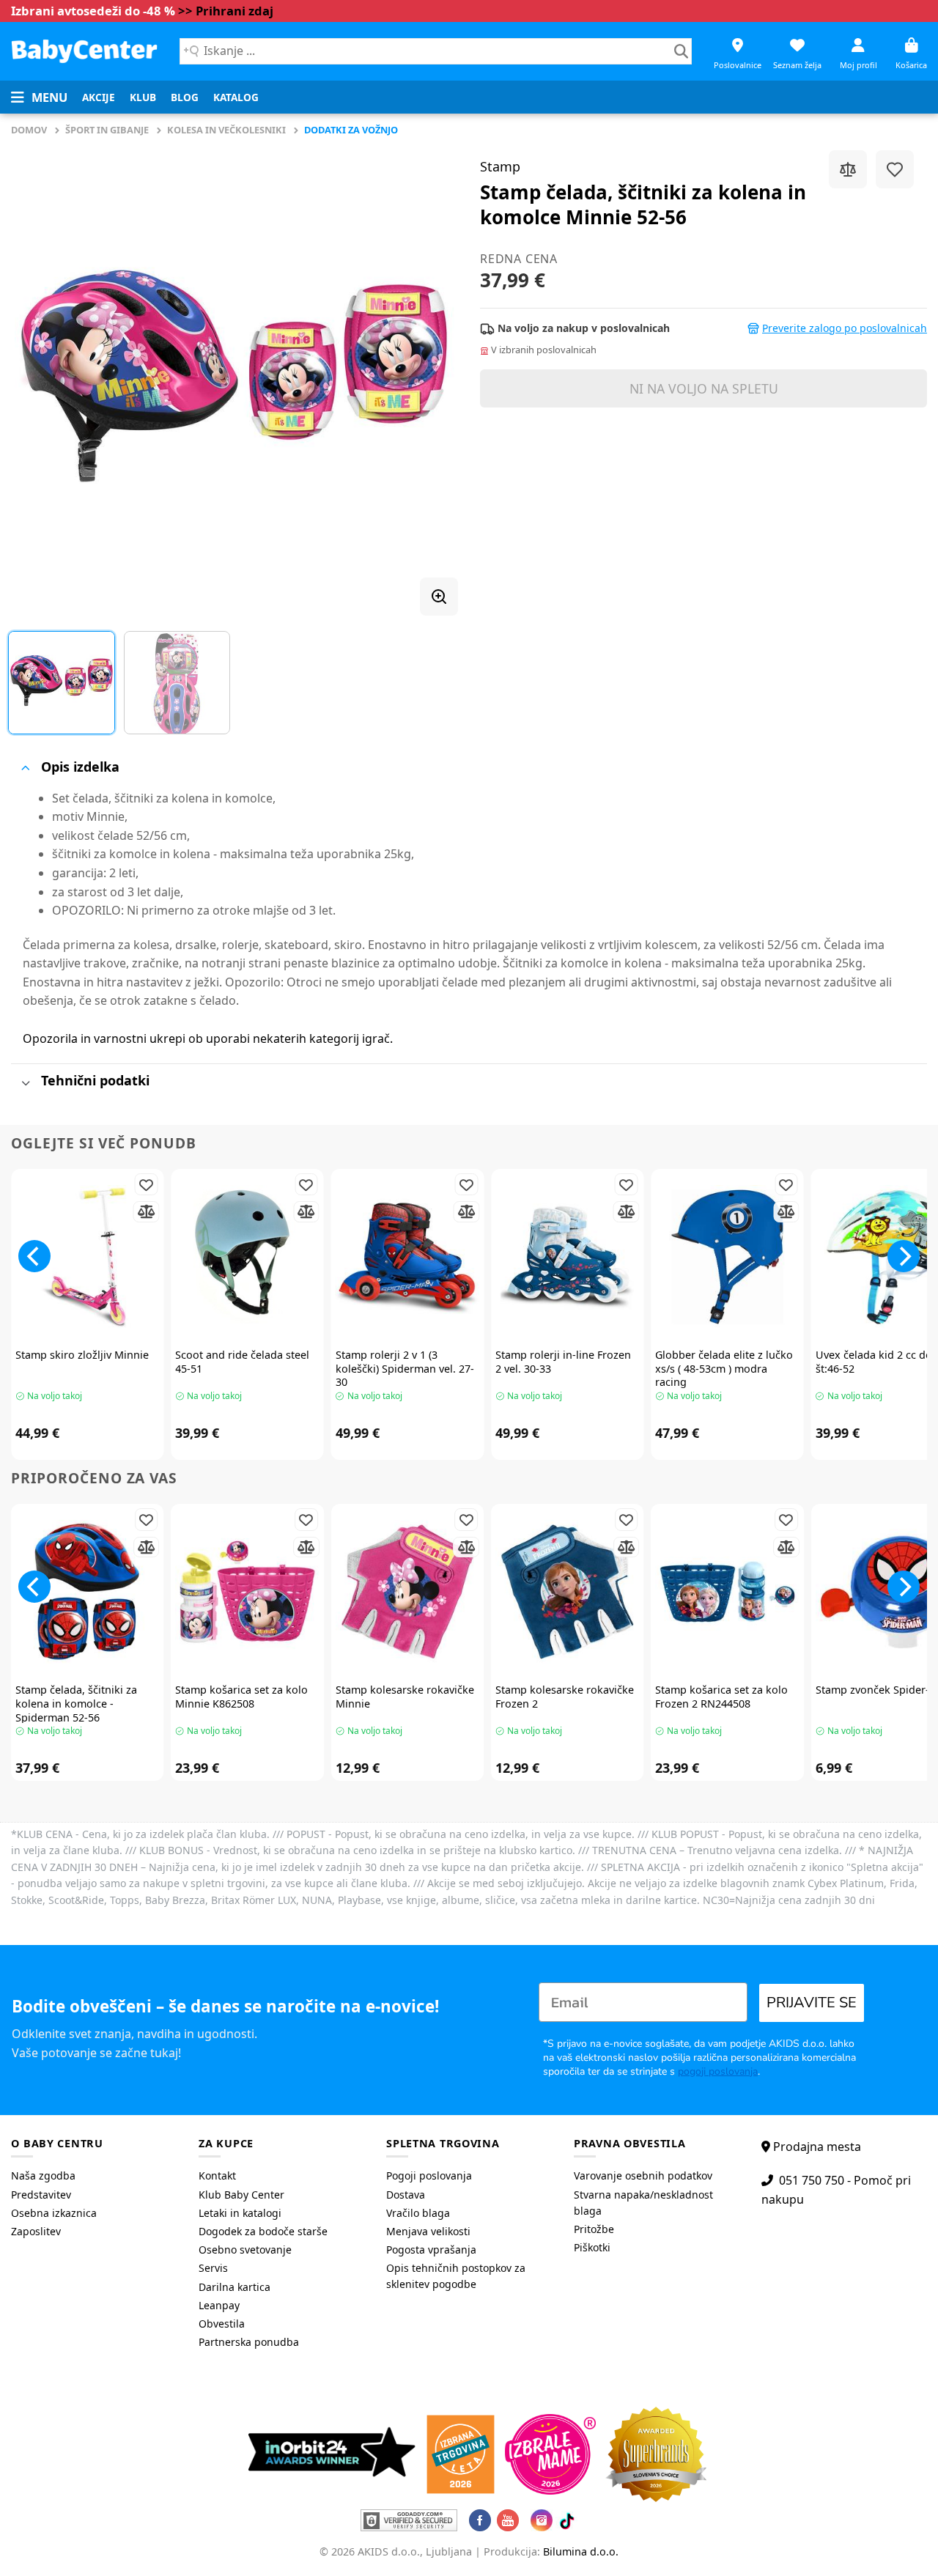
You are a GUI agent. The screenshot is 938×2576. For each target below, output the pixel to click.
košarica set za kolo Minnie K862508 (241, 1697)
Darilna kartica (234, 2287)
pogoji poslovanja (718, 2071)
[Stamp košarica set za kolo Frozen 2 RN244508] (727, 1592)
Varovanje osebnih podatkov (643, 2175)
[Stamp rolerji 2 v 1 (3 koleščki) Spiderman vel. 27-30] (407, 1257)
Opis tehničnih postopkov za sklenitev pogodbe (456, 2276)
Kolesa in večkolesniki (226, 130)
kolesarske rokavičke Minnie (405, 1697)
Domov (29, 130)
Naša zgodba (43, 2175)
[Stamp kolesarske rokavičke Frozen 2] (567, 1592)
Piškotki (592, 2247)
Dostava (406, 2195)
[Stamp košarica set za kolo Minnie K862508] (247, 1592)
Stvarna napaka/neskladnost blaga (643, 2203)
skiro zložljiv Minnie (82, 1355)
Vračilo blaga (418, 2213)
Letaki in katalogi (240, 2213)
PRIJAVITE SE (812, 2003)
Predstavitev (41, 2195)
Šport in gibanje (107, 130)
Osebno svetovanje (245, 2250)
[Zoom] (439, 597)
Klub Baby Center (241, 2195)
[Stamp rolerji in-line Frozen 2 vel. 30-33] (567, 1257)
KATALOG (236, 97)
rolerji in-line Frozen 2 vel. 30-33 (563, 1362)
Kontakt (217, 2175)
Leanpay (219, 2305)
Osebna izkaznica (54, 2213)
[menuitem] (99, 97)
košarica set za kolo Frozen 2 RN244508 (721, 1697)
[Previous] (38, 377)
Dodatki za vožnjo (351, 130)
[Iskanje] (681, 51)
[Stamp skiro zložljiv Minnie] (87, 1257)
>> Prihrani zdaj (226, 11)
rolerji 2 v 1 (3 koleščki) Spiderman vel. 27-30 (405, 1369)
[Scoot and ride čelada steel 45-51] (247, 1257)
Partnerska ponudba (249, 2342)
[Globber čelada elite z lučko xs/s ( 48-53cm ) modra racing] (727, 1257)
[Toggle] (25, 768)
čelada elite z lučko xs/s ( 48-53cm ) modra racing (724, 1369)
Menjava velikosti (428, 2231)
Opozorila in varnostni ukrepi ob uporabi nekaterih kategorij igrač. (208, 1038)
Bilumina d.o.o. (581, 2551)
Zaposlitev (36, 2231)
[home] (84, 51)
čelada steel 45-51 (242, 1362)
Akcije (99, 97)
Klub (143, 97)
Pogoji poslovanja (429, 2175)
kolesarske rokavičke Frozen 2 (565, 1697)
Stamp (500, 166)
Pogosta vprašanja (431, 2250)
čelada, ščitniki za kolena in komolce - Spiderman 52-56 (76, 1704)
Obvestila (222, 2324)
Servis (213, 2268)
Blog (185, 97)
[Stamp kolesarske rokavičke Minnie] (407, 1592)
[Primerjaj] (848, 169)
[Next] (431, 377)
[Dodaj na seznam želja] (895, 169)
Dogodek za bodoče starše (263, 2231)
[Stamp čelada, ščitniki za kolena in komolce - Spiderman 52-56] (87, 1592)
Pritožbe (594, 2229)
